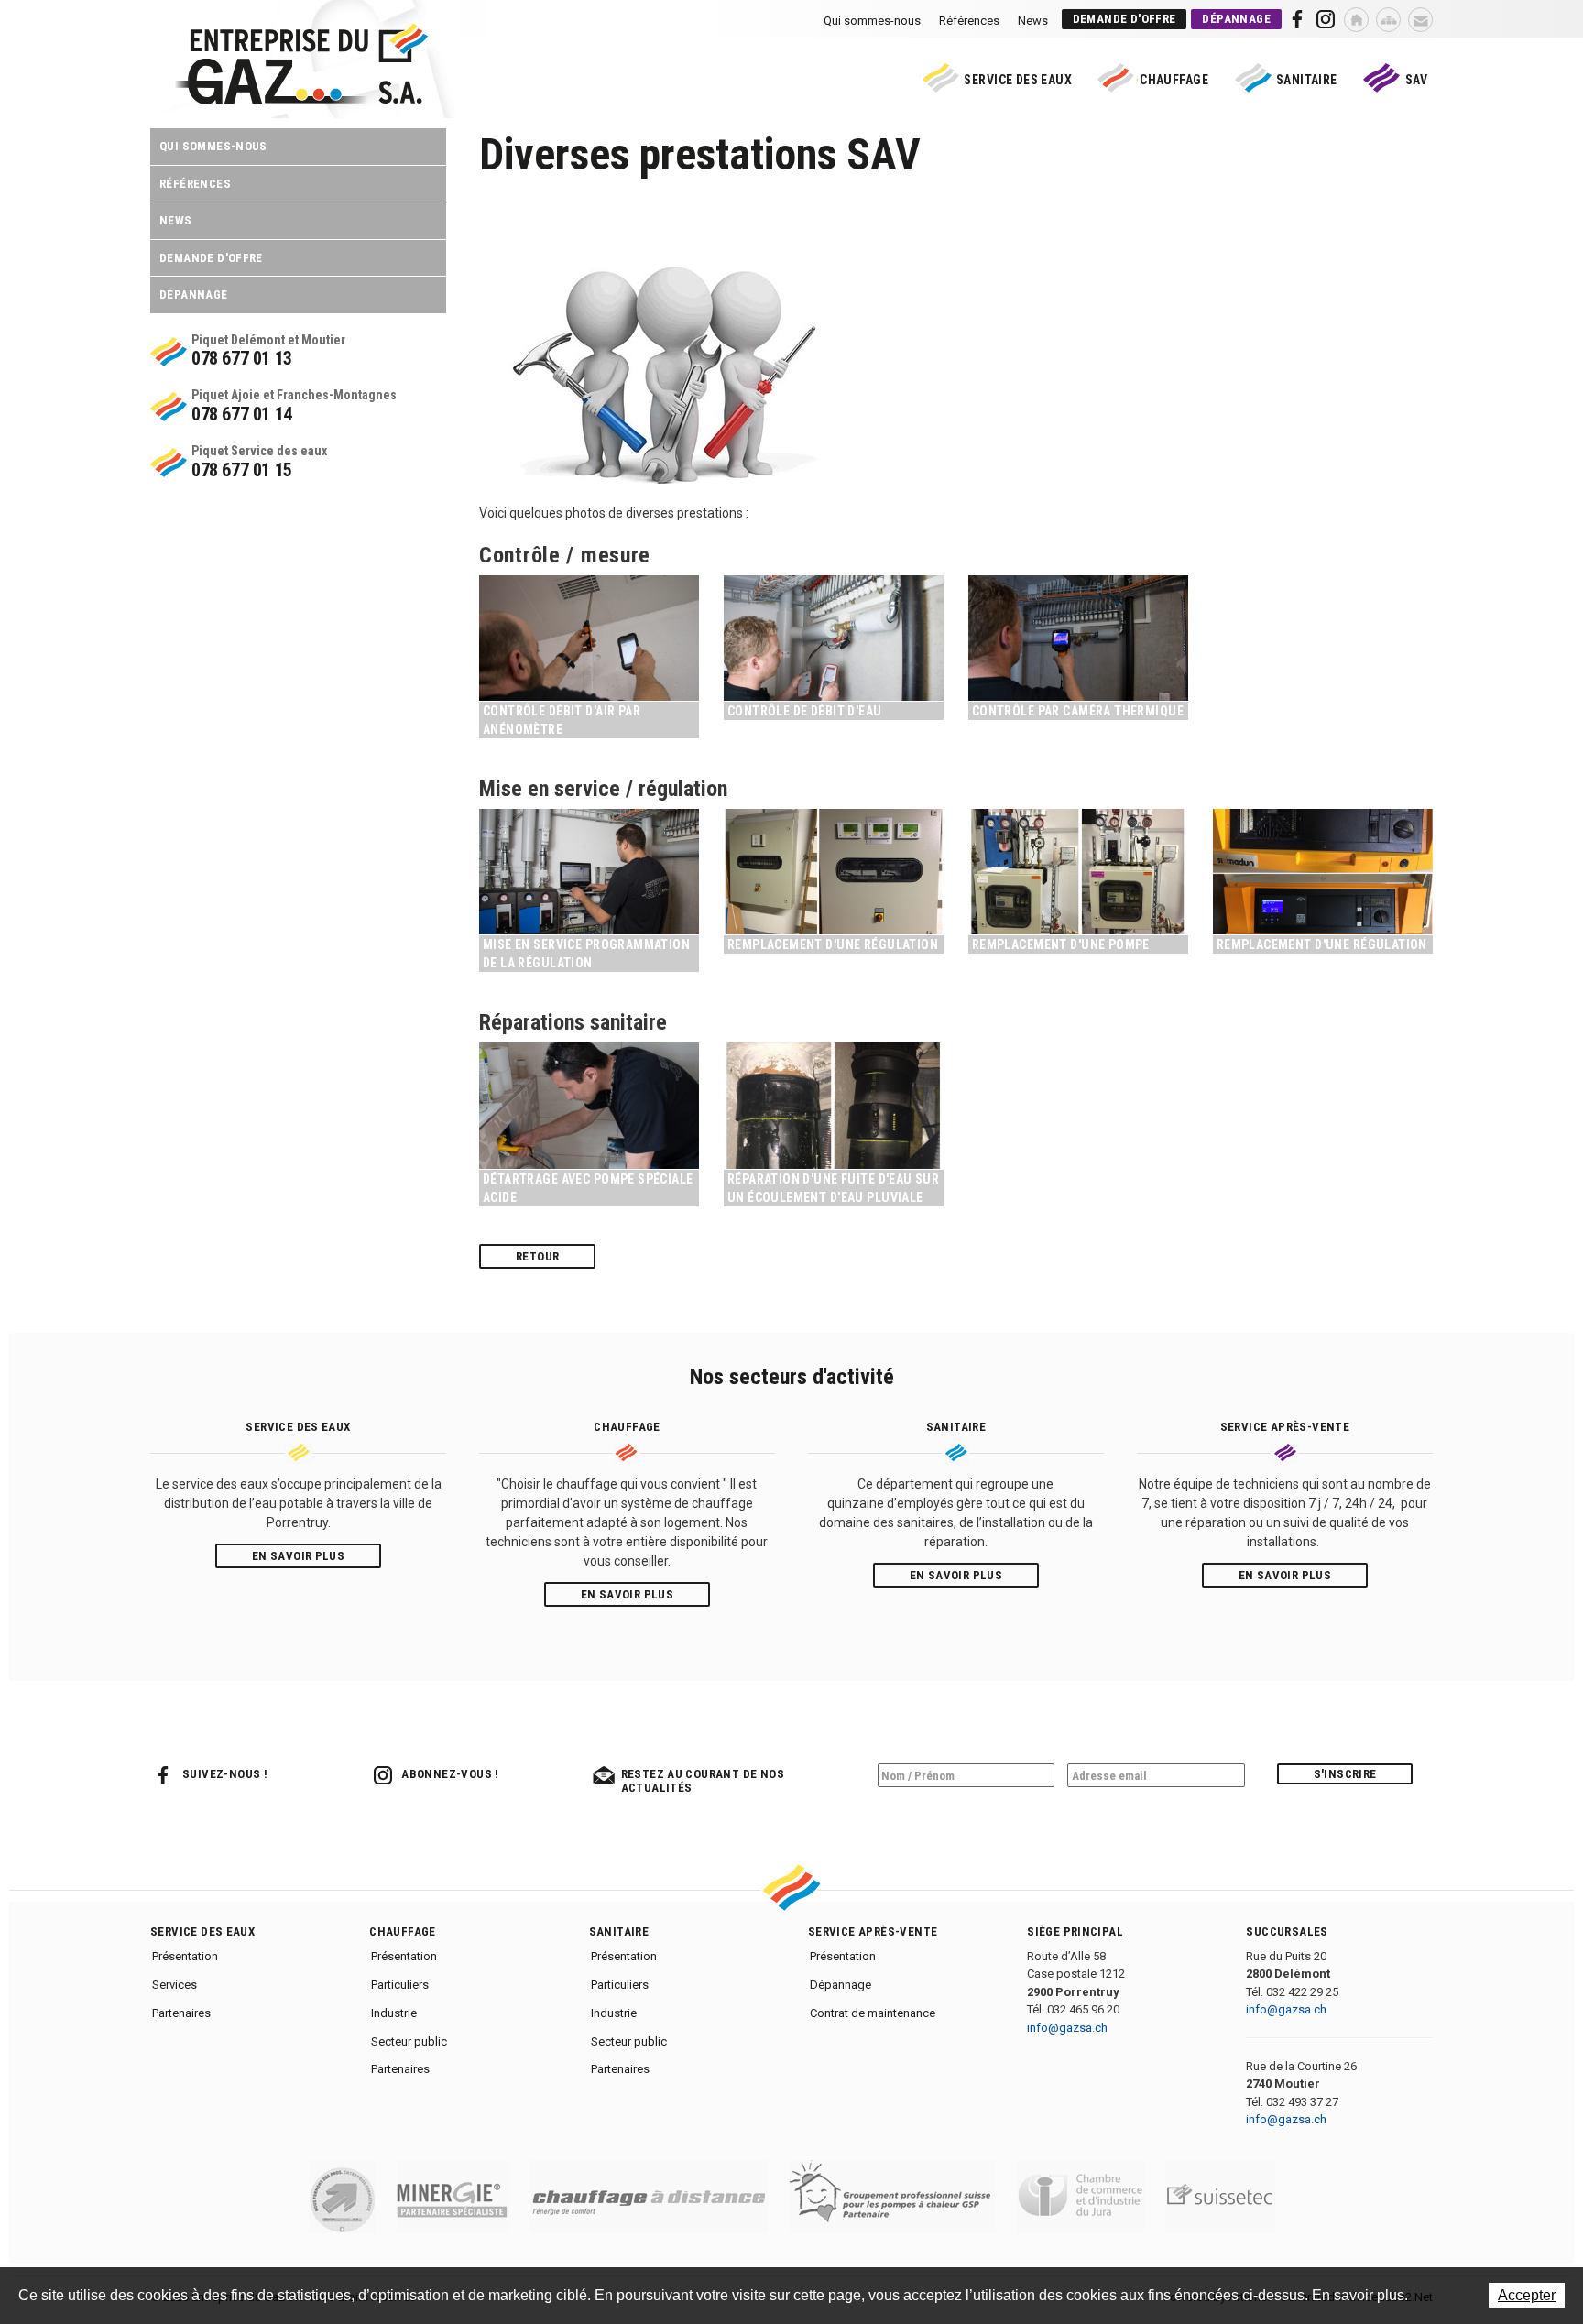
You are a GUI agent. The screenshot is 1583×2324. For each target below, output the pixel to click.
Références (969, 21)
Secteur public (409, 2041)
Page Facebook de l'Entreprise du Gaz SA (1298, 19)
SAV (1416, 80)
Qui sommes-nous (872, 21)
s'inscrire (1345, 1774)
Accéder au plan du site (1388, 20)
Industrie (394, 2013)
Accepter (1527, 2295)
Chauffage (1174, 80)
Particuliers (400, 1985)
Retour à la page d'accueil (1356, 20)
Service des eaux (1018, 80)
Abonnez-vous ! (450, 1774)
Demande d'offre (1124, 19)
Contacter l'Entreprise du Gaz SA (1420, 20)
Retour (537, 1256)
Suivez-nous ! (225, 1774)
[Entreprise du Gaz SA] (301, 100)
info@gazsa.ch (1067, 2028)
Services (175, 1985)
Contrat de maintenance (873, 2013)
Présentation (185, 1956)
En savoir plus (298, 1556)
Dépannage (1236, 19)
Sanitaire (1307, 80)
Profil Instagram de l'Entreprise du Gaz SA (1325, 19)
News (1033, 21)
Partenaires (181, 2013)
